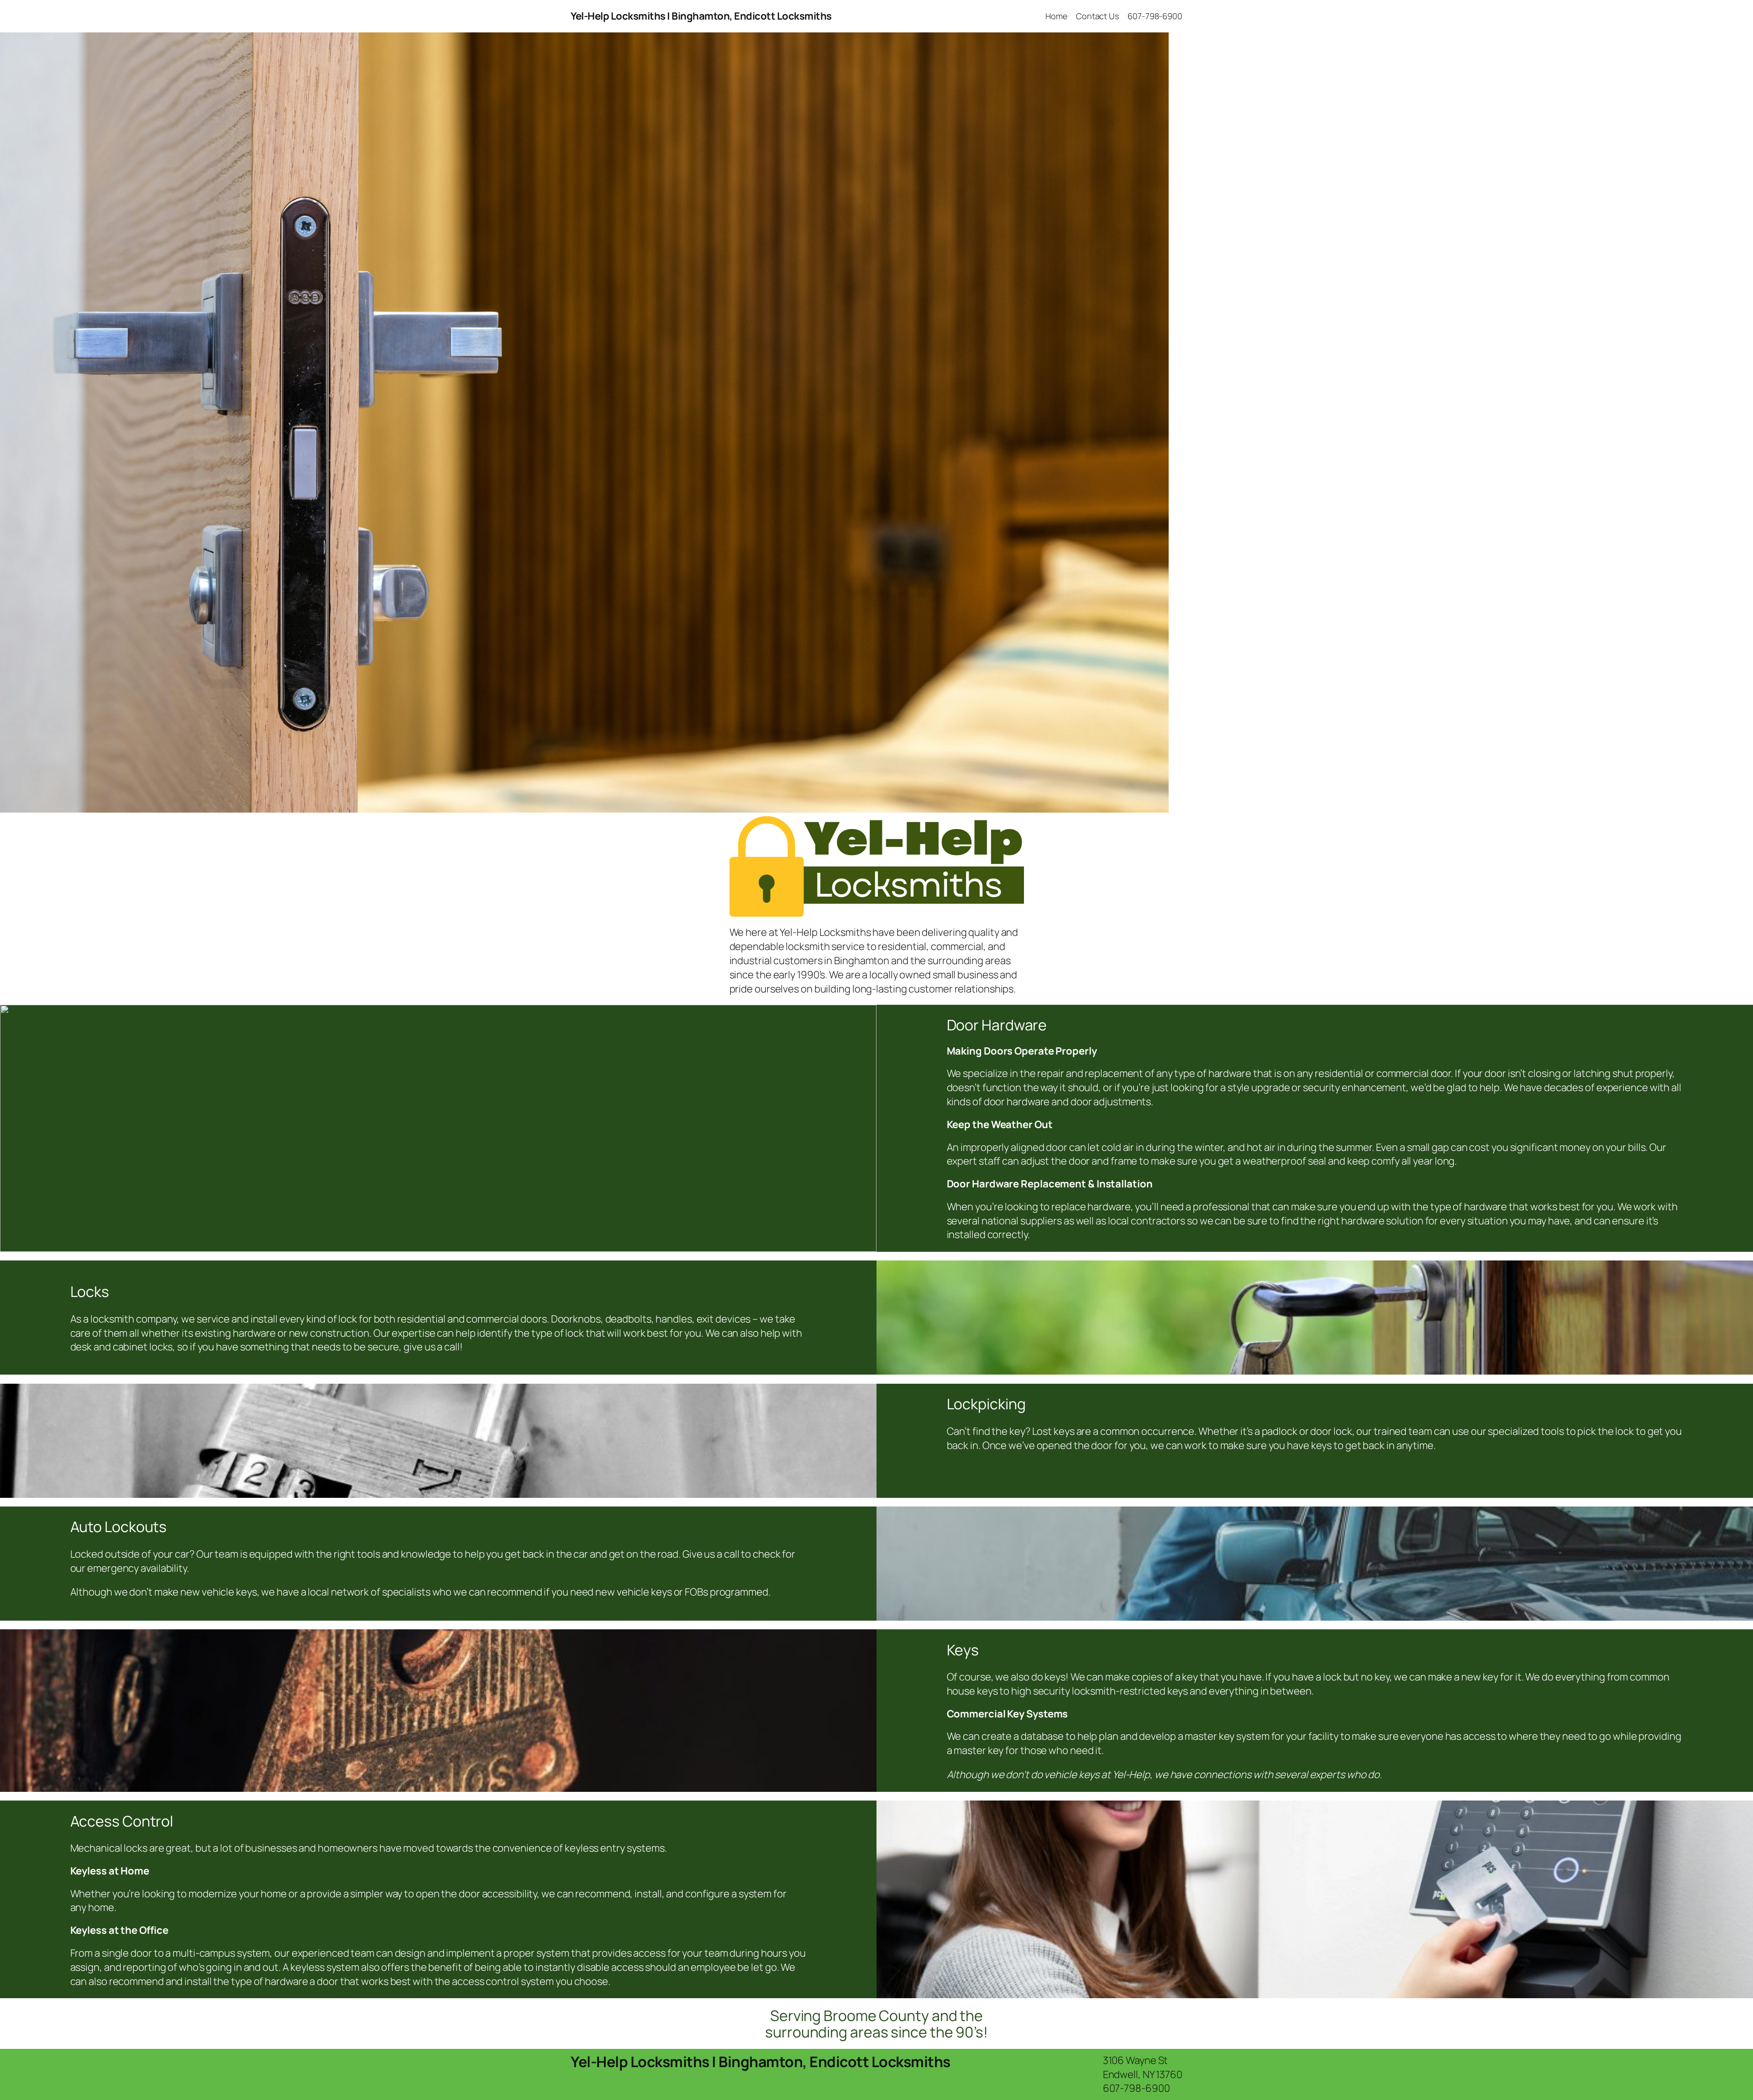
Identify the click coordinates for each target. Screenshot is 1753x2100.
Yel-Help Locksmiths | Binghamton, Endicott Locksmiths (701, 16)
